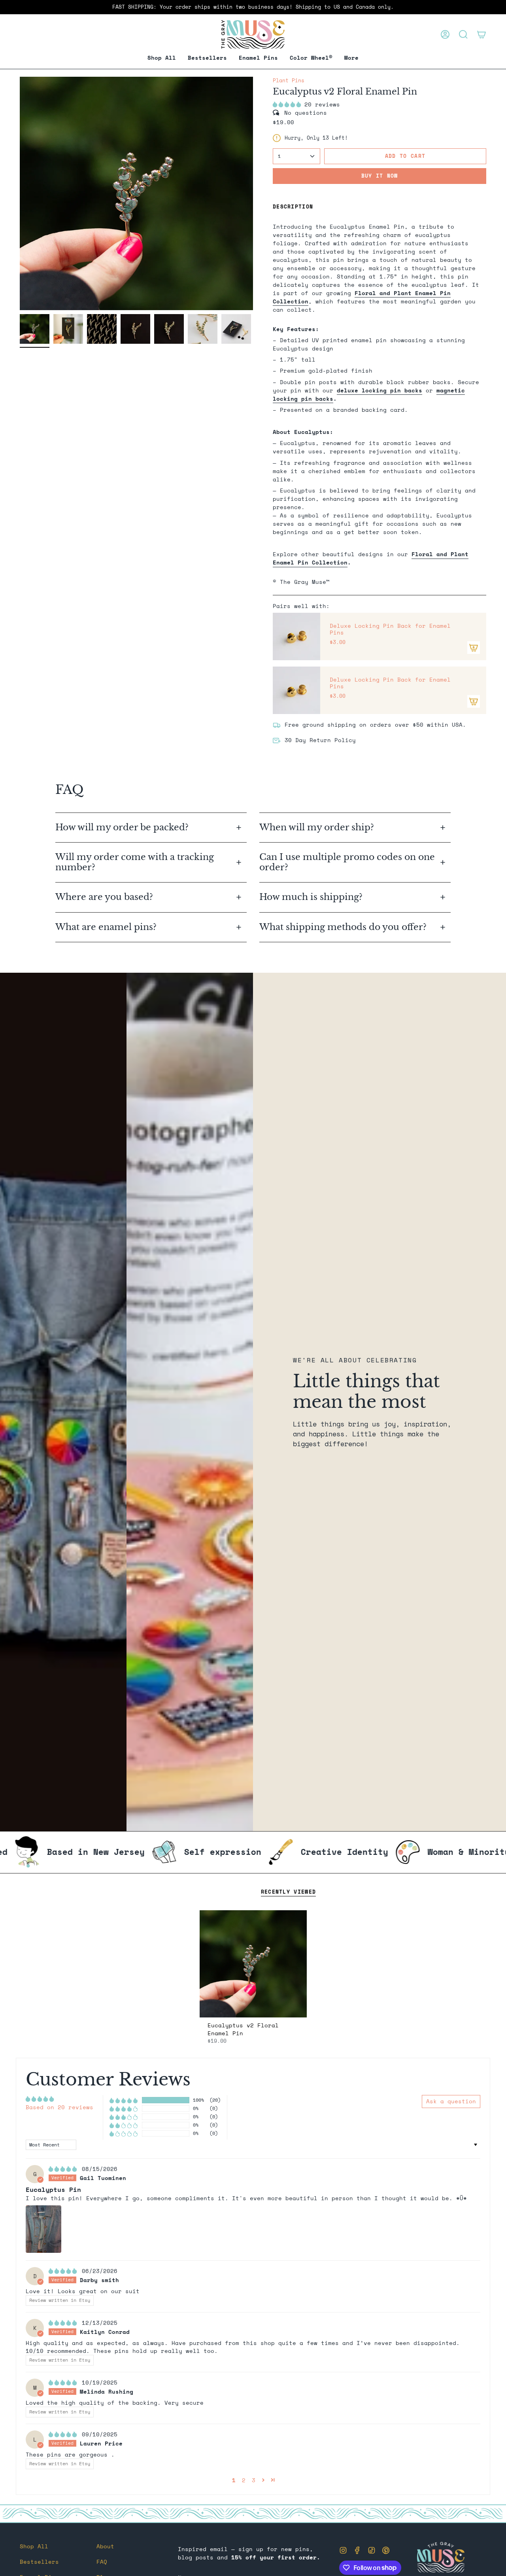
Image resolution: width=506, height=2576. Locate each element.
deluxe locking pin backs (379, 390)
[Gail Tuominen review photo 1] (43, 2229)
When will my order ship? (318, 827)
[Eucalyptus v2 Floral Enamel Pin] (253, 1964)
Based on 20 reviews (59, 2107)
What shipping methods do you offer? (343, 927)
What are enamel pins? (106, 927)
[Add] (474, 648)
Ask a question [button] (451, 2101)
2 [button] (244, 2480)
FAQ (102, 2562)
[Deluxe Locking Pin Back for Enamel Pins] (296, 636)
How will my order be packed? (123, 827)
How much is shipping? (312, 897)
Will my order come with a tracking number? (135, 862)
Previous (20, 193)
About (105, 2546)
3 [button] (254, 2480)
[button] (258, 58)
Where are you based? (104, 897)
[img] (64, 2169)
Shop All (34, 2546)
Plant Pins (289, 80)
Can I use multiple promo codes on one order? (347, 862)
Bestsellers (39, 2562)
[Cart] (481, 34)
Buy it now (380, 176)
